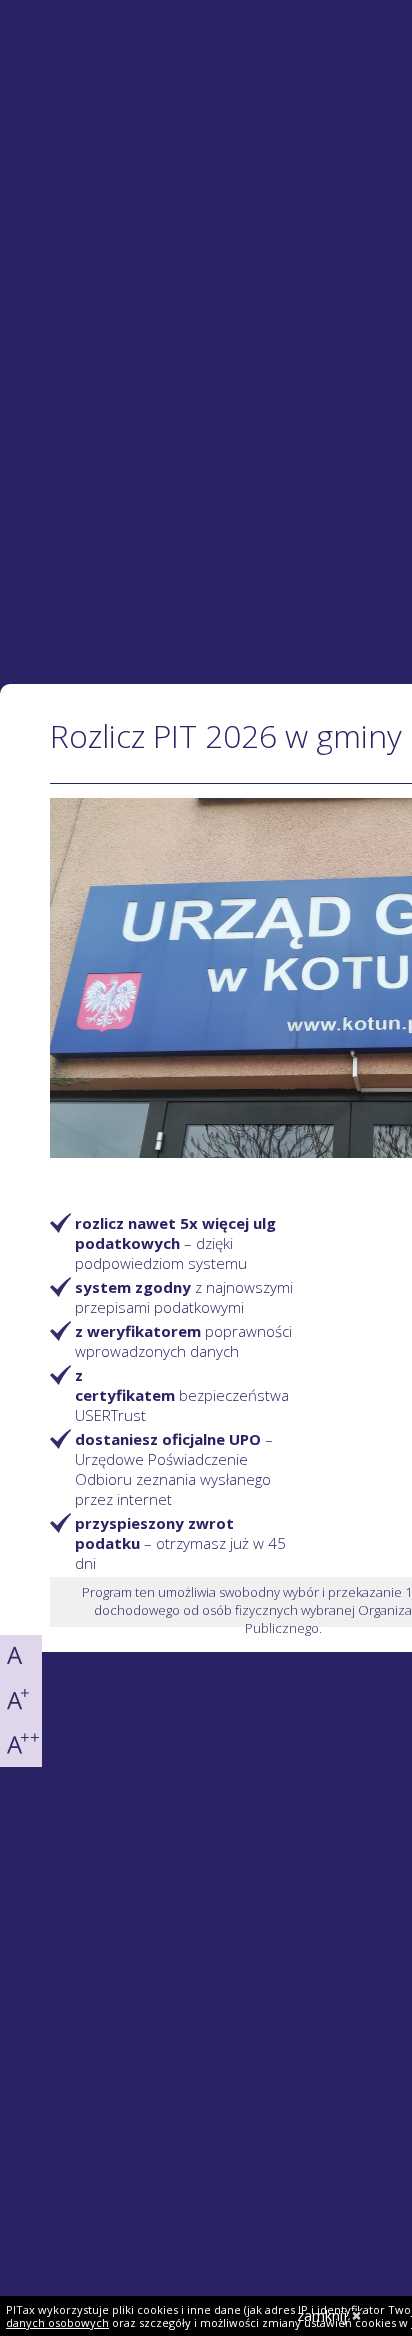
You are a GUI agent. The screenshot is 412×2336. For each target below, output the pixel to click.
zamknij (322, 2315)
